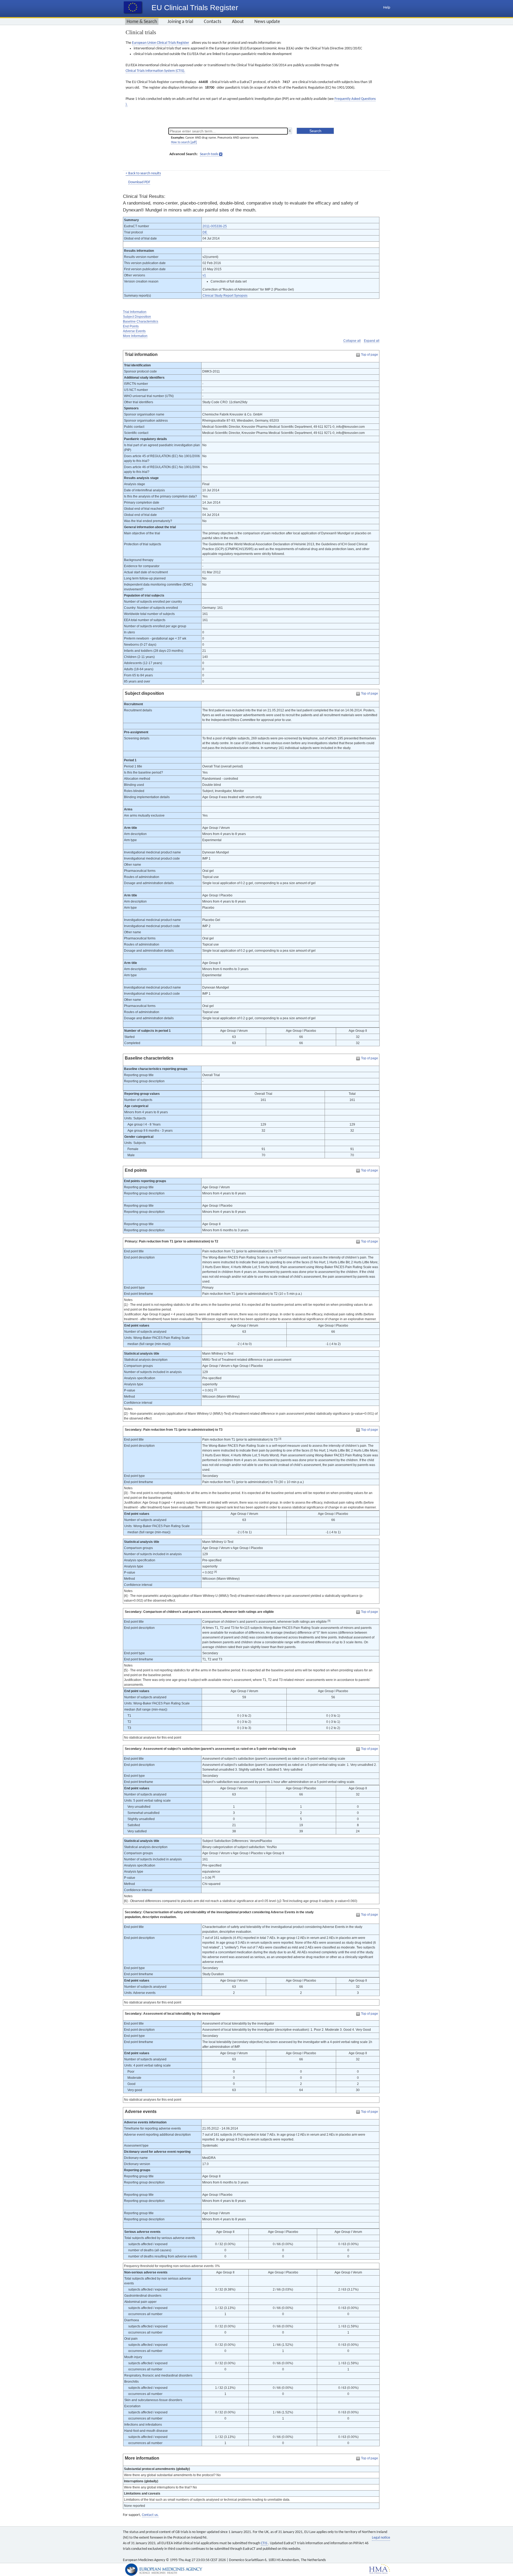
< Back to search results (143, 173)
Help (387, 8)
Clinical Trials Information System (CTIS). (155, 71)
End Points (131, 326)
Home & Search (142, 22)
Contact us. (150, 2515)
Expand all (372, 341)
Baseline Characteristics (141, 321)
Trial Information (135, 312)
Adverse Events (134, 331)
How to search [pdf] (184, 142)
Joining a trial (180, 22)
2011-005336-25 (215, 226)
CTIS (264, 2543)
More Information (135, 336)
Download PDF (139, 182)
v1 (204, 275)
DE (205, 232)
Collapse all (352, 341)
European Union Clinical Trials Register (161, 43)
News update (267, 22)
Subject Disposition (137, 317)
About (238, 22)
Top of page (370, 355)
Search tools (209, 154)
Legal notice (381, 2538)
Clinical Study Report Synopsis (225, 296)
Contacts (213, 22)
